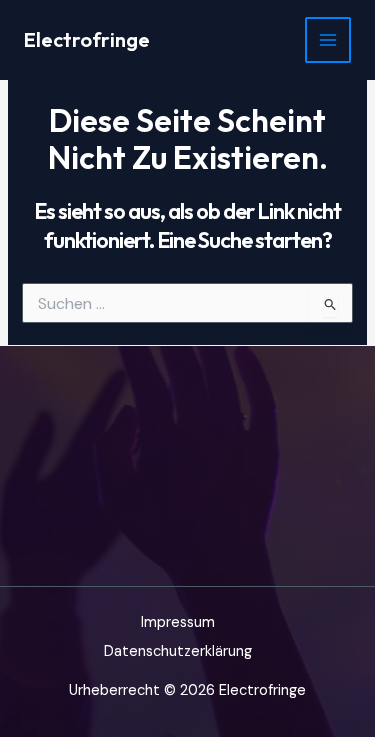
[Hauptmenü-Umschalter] (328, 40)
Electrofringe (87, 39)
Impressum (178, 622)
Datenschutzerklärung (178, 651)
